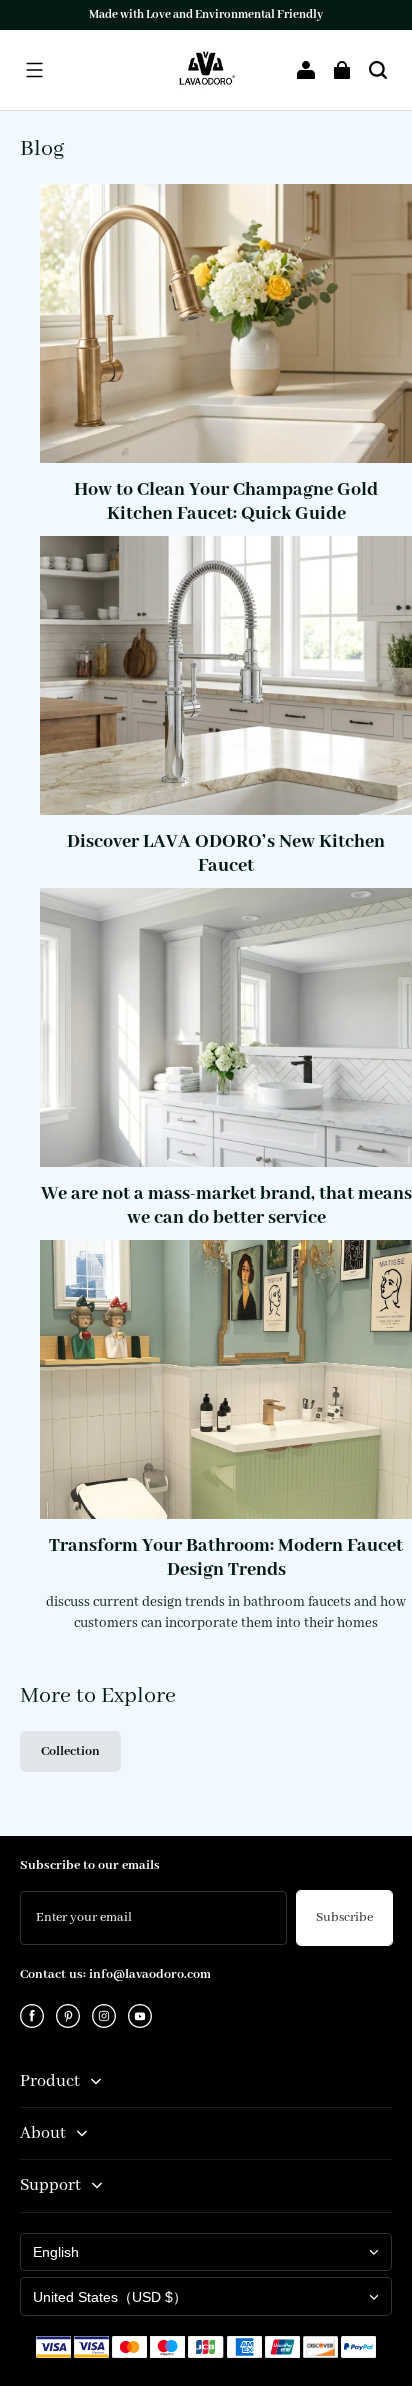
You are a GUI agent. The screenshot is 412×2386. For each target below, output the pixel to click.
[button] (34, 70)
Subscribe (344, 1917)
